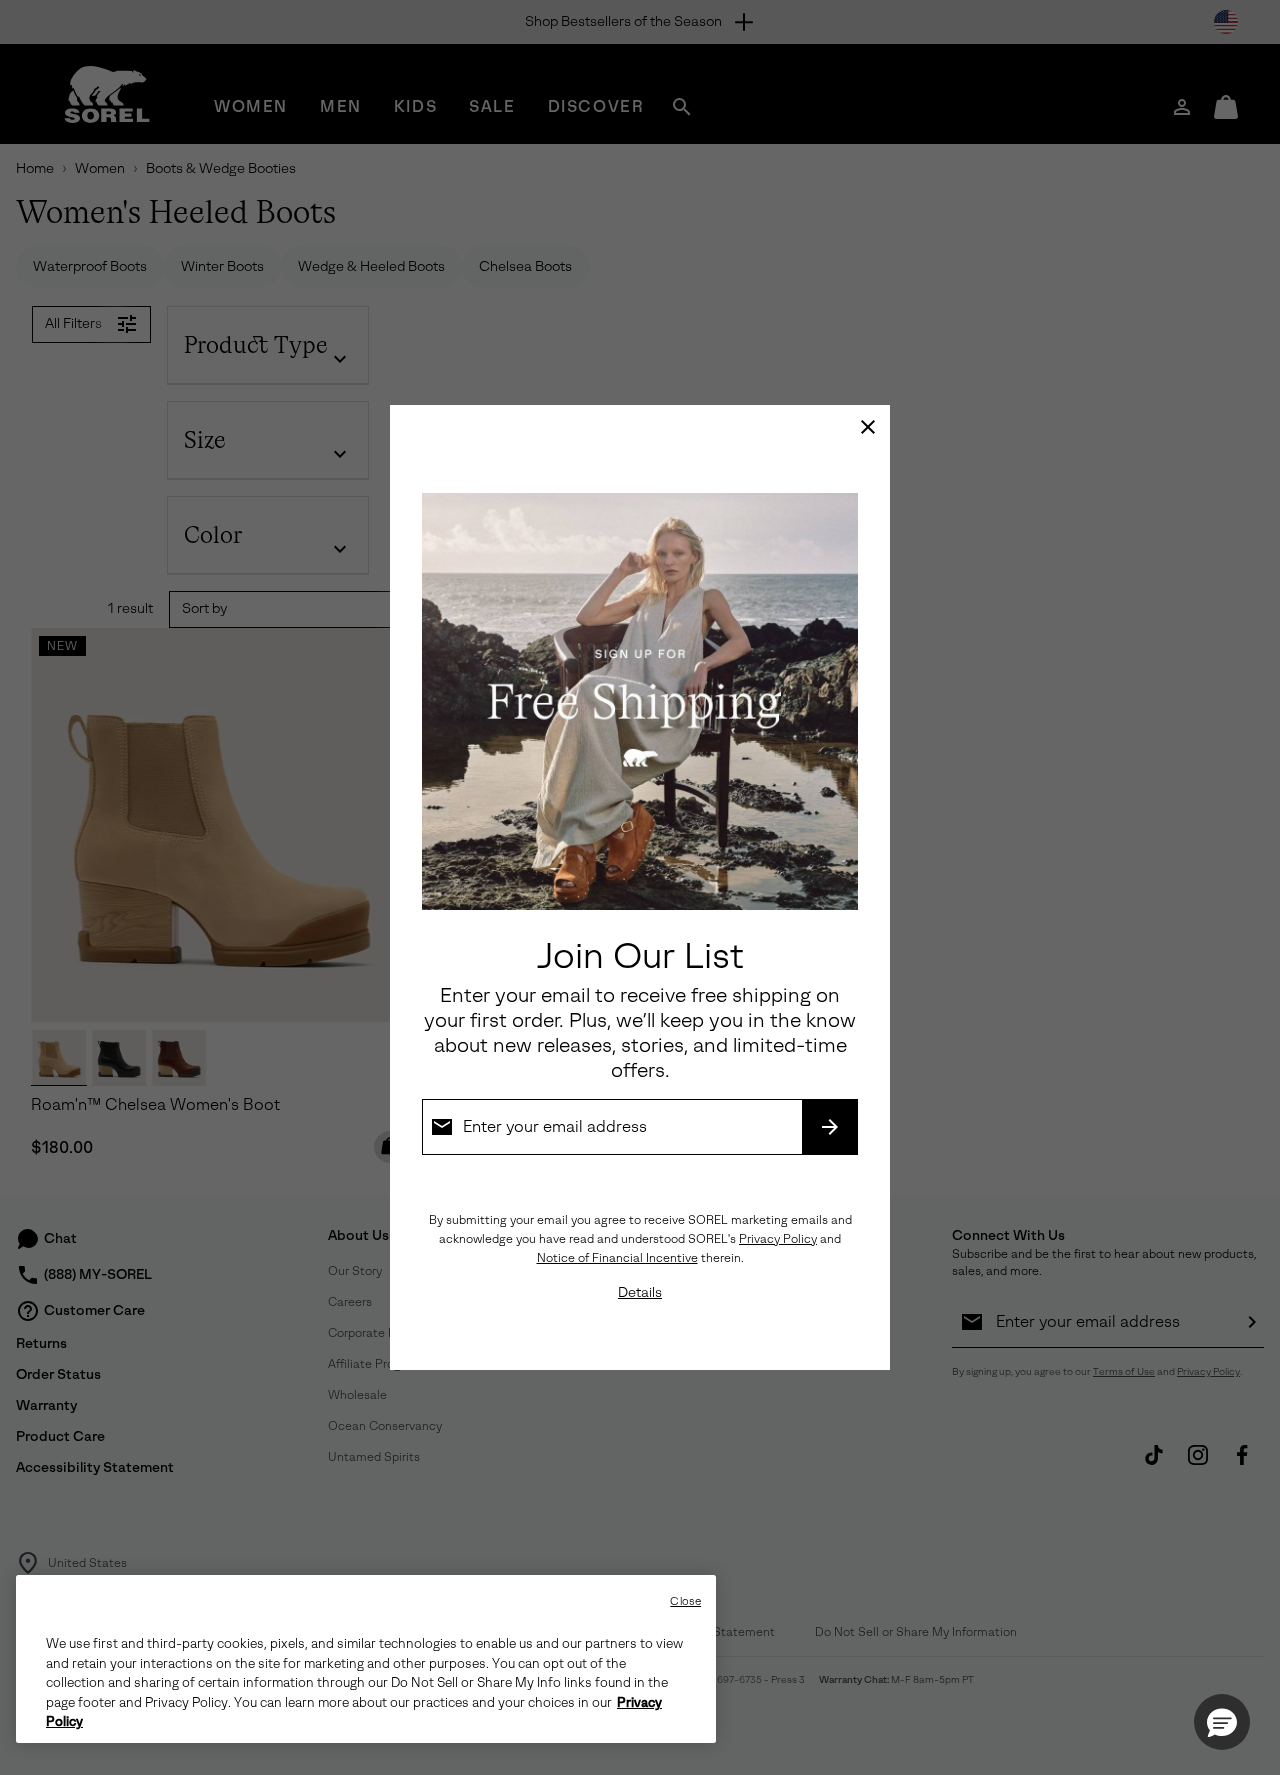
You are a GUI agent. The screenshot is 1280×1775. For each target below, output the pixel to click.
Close (685, 1601)
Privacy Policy (778, 1239)
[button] (1222, 1722)
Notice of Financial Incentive (617, 1258)
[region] (366, 1659)
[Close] (868, 427)
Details (640, 1292)
